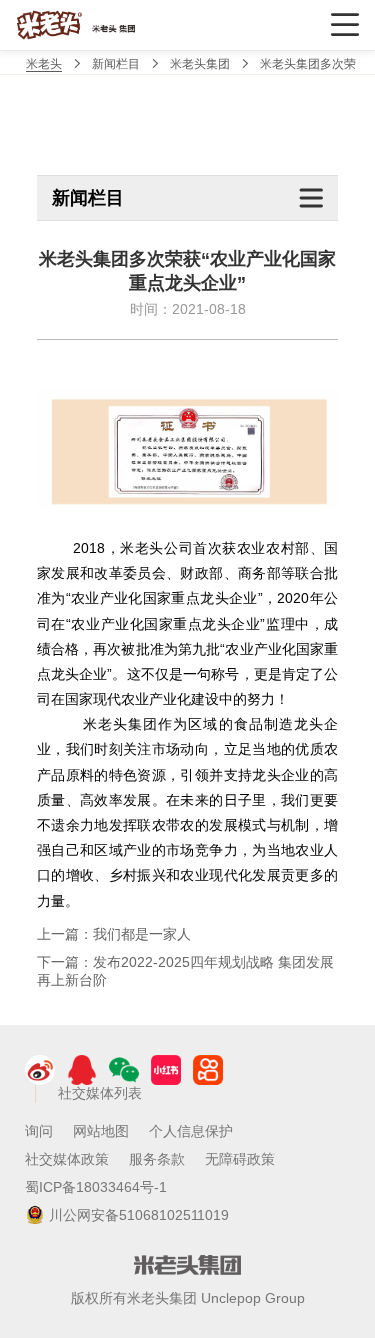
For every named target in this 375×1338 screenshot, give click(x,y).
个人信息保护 (191, 1131)
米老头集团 (200, 64)
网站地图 (101, 1131)
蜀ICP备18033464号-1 (96, 1187)
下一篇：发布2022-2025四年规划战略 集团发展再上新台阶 (185, 971)
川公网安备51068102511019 (139, 1215)
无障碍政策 (240, 1159)
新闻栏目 (116, 64)
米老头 (44, 64)
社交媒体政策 (67, 1159)
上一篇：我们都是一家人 (114, 934)
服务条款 (157, 1159)
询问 (39, 1131)
